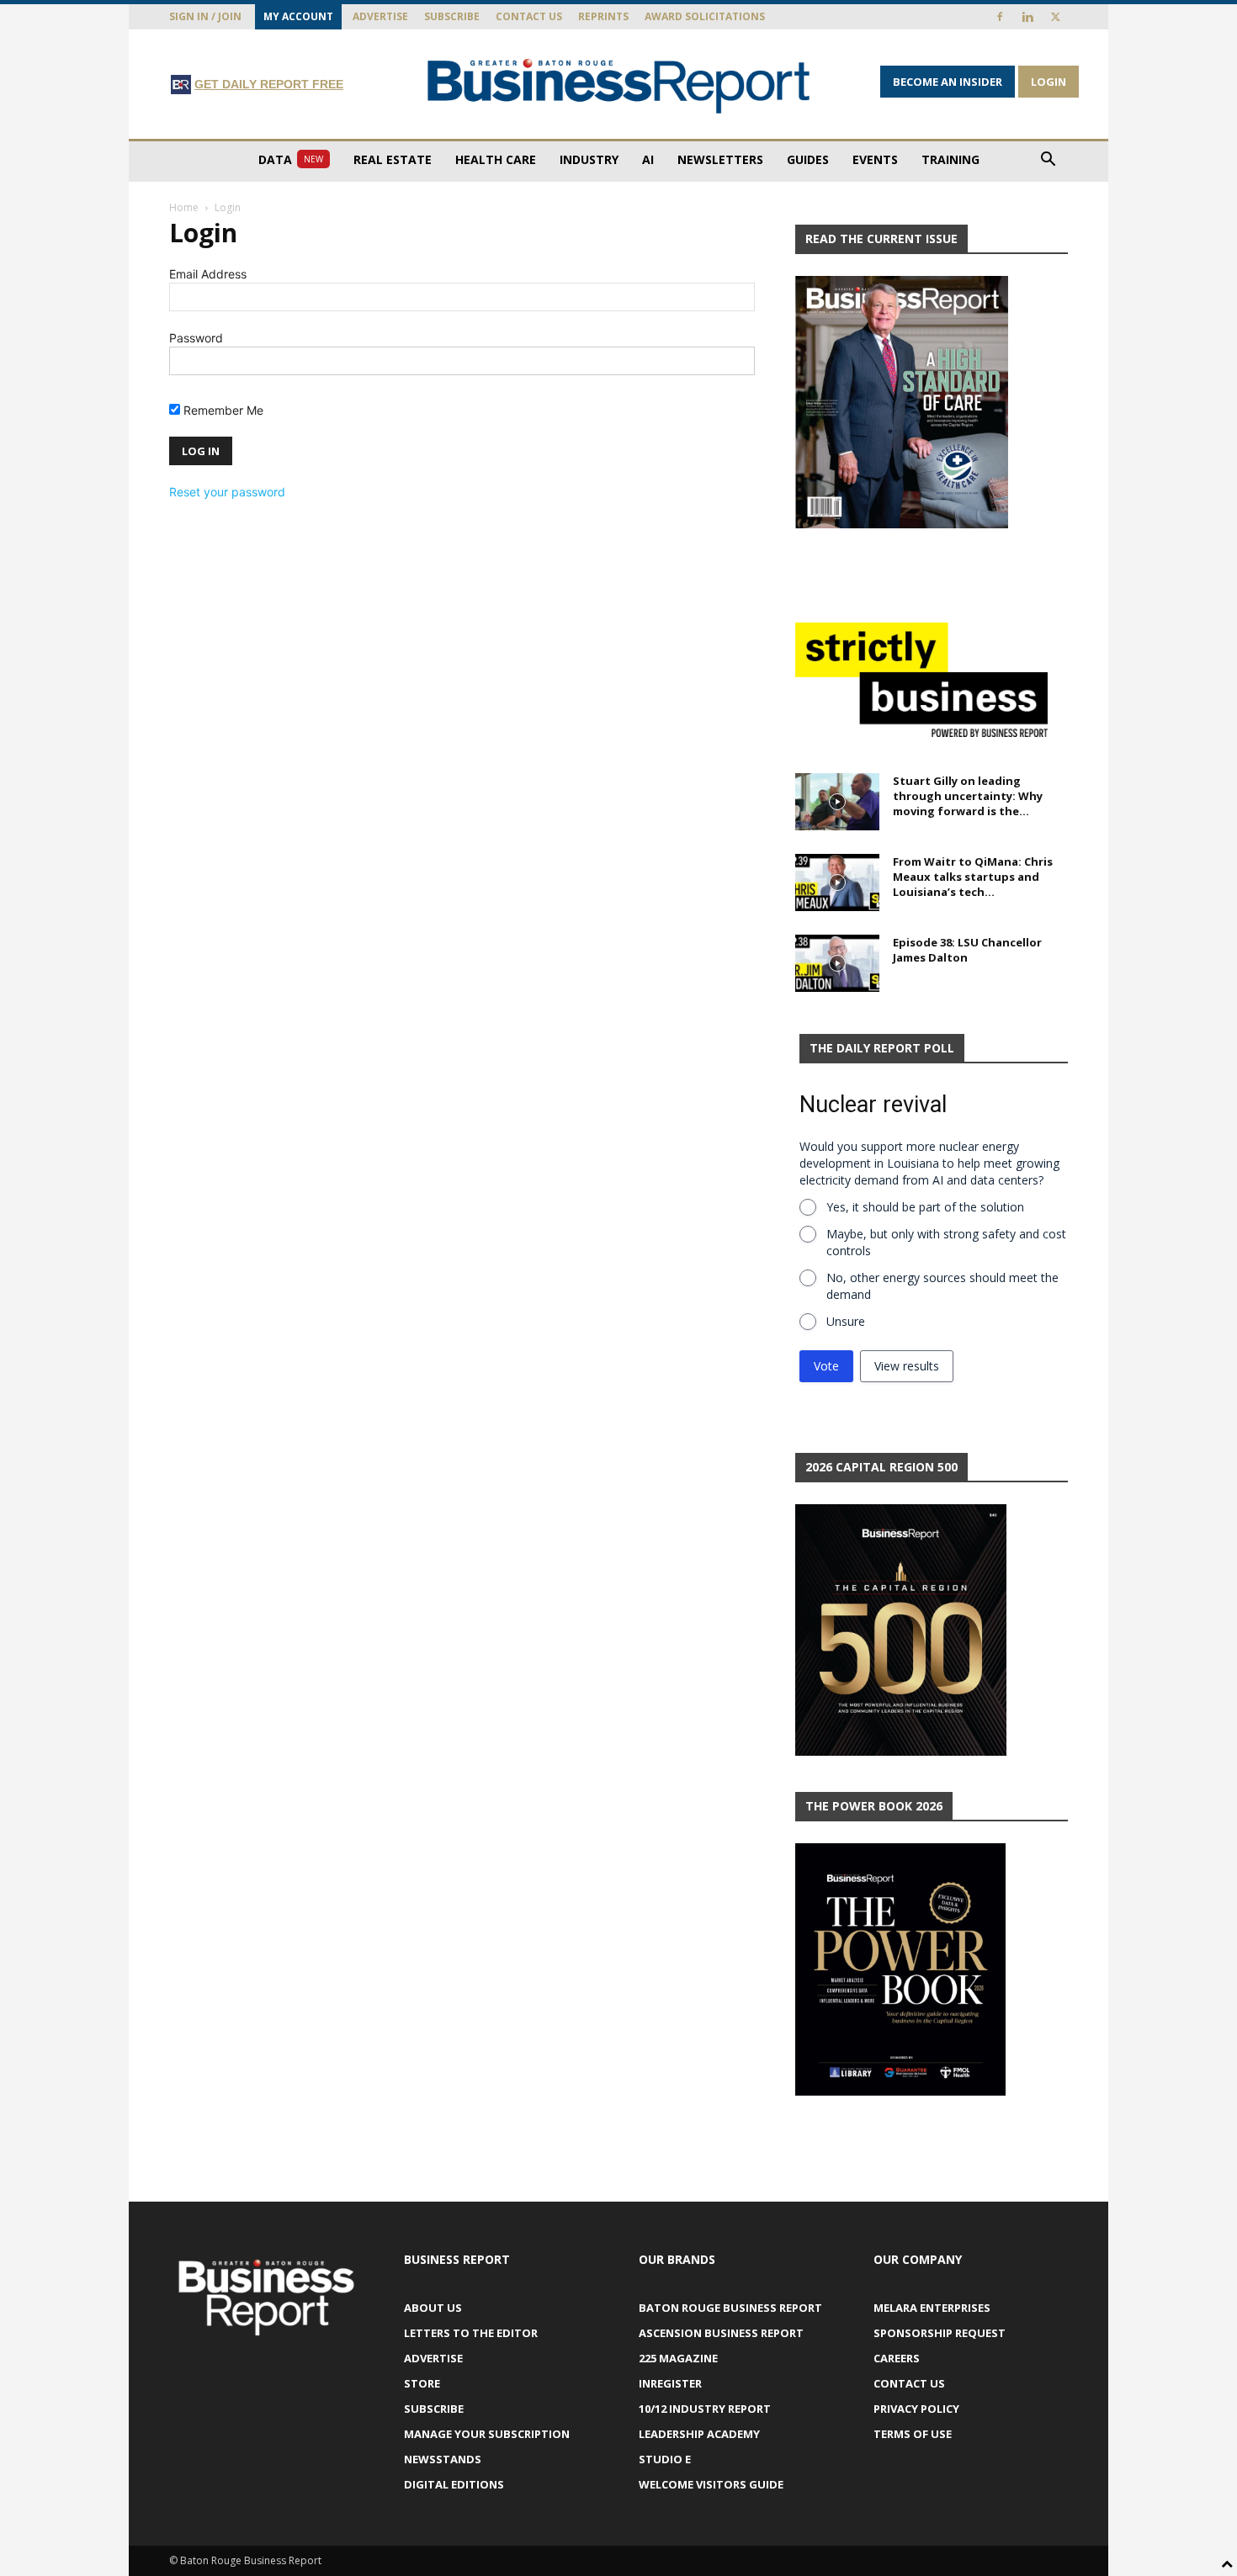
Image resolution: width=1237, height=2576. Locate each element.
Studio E (665, 2459)
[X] (1055, 17)
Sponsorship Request (940, 2333)
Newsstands (443, 2459)
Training (950, 159)
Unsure (846, 1321)
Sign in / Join (205, 16)
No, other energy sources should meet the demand (942, 1286)
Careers (897, 2358)
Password (196, 338)
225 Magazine (678, 2358)
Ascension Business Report (721, 2333)
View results (907, 1366)
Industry (589, 159)
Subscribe (452, 16)
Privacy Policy (916, 2409)
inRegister (670, 2383)
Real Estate (393, 159)
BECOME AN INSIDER (948, 82)
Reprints (603, 16)
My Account (298, 16)
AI (648, 159)
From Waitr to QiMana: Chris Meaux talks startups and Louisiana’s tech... (973, 877)
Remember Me (222, 410)
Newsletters (720, 159)
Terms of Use (913, 2434)
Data (291, 159)
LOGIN (1049, 82)
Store (422, 2383)
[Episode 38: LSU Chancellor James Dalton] (837, 964)
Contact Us (529, 16)
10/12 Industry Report (705, 2409)
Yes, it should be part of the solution (925, 1207)
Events (875, 159)
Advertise (380, 16)
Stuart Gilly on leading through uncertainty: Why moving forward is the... (968, 796)
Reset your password (227, 492)
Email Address (208, 274)
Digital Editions (454, 2484)
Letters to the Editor (471, 2333)
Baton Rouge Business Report (730, 2308)
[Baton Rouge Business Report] (618, 85)
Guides (808, 159)
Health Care (496, 159)
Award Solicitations (705, 16)
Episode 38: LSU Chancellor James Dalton (967, 950)
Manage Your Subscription (487, 2434)
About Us (433, 2308)
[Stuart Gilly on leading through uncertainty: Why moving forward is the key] (837, 802)
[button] (1048, 161)
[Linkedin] (1027, 17)
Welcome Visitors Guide (711, 2484)
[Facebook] (1000, 17)
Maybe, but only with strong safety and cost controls (946, 1242)
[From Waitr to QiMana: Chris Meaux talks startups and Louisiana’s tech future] (837, 883)
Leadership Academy (699, 2434)
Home (184, 207)
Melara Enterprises (932, 2308)
